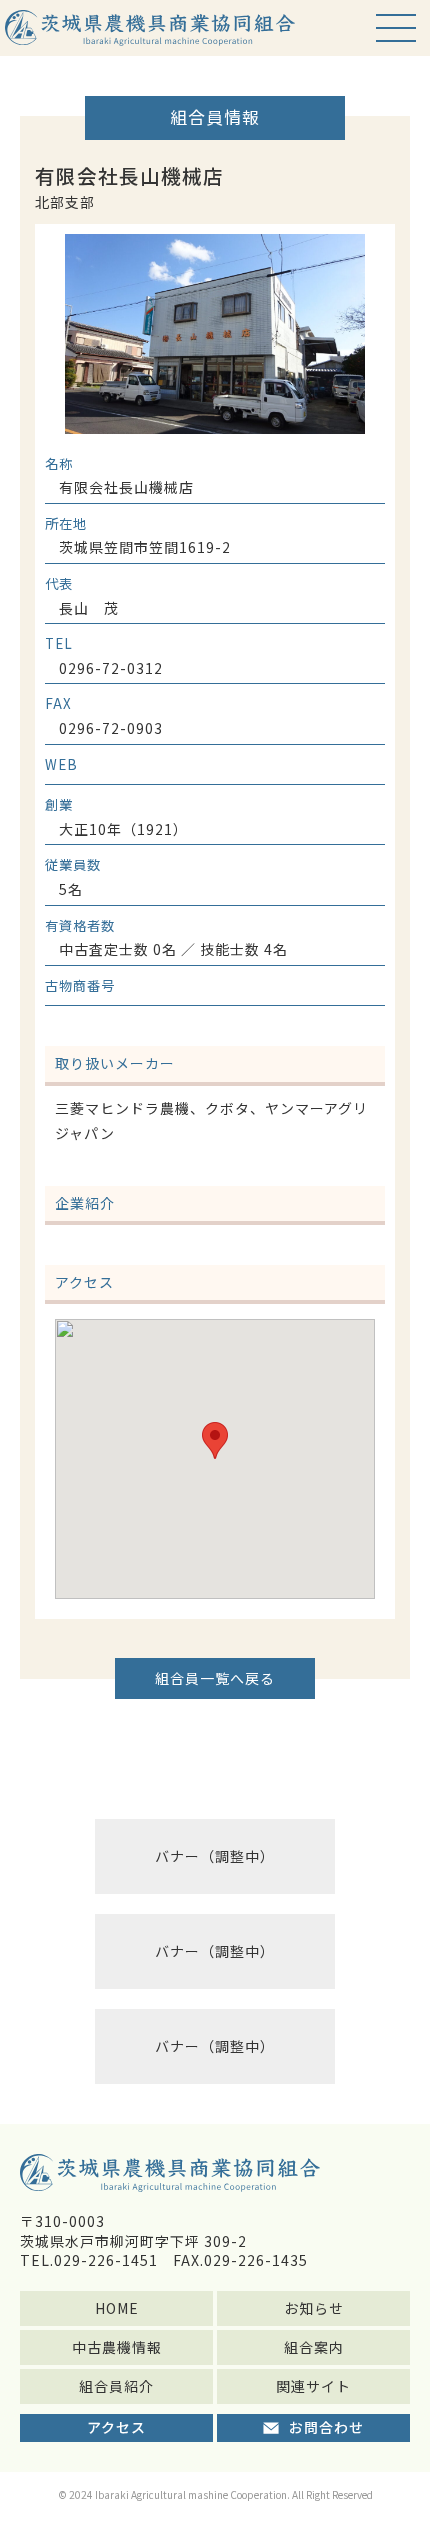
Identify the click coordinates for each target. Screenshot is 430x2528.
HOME (117, 2308)
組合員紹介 (116, 2386)
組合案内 (314, 2347)
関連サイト (313, 2386)
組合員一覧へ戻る (215, 1678)
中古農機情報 (117, 2347)
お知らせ (314, 2308)
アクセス (116, 2427)
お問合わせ (326, 2427)
